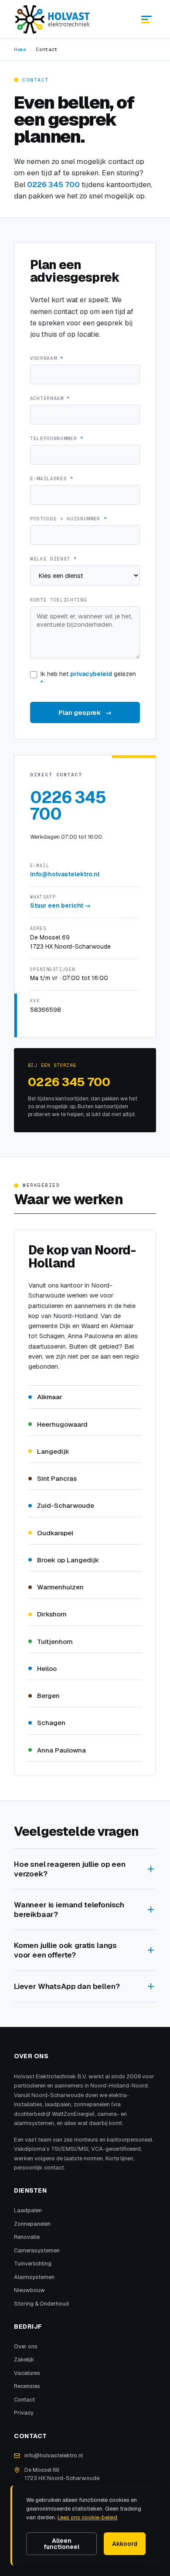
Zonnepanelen (32, 2224)
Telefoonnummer (57, 438)
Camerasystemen (37, 2250)
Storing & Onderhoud (41, 2304)
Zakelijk (24, 2359)
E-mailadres (52, 478)
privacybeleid (91, 674)
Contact (24, 2400)
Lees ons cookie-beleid (87, 2517)
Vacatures (27, 2373)
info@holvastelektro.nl (65, 874)
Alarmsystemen (34, 2277)
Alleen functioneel (61, 2544)
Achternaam (50, 398)
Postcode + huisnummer (68, 519)
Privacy (24, 2413)
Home (20, 49)
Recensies (27, 2386)
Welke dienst (53, 559)
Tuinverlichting (33, 2263)
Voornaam (47, 358)
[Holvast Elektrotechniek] (53, 19)
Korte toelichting (58, 600)
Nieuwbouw (29, 2290)
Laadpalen (28, 2210)
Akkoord (125, 2544)
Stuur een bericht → (60, 905)
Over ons (26, 2346)
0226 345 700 (53, 184)
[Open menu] (146, 19)
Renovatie (27, 2237)
